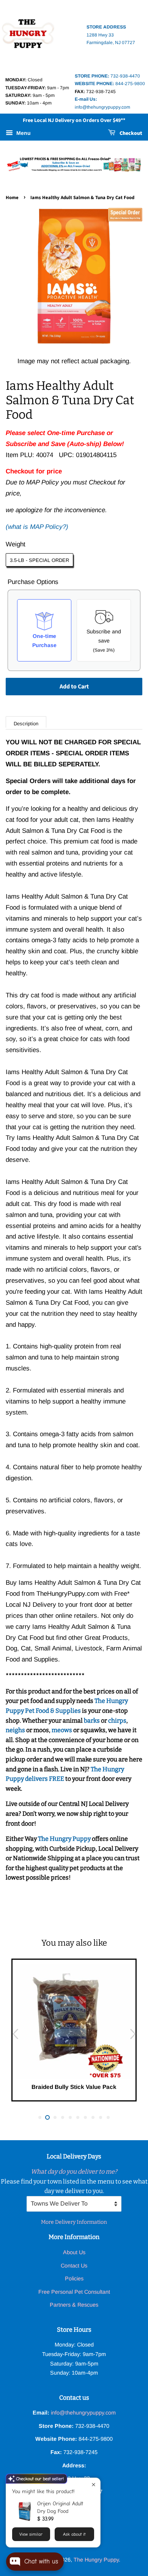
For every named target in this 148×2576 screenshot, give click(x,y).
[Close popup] (94, 2485)
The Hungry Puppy (65, 1839)
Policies (74, 2279)
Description (26, 724)
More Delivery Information (74, 2222)
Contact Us (74, 2266)
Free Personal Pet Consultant (74, 2292)
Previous (15, 2034)
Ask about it (74, 2534)
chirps (117, 1721)
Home (12, 198)
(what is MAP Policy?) (37, 527)
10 (108, 2117)
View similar (31, 2534)
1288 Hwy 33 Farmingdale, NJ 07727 (111, 35)
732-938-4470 (107, 76)
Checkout (130, 133)
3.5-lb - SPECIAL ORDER (39, 560)
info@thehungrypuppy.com (83, 2413)
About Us (74, 2252)
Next (133, 2034)
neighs (15, 1730)
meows (62, 1730)
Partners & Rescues (74, 2305)
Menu (23, 133)
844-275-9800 (110, 84)
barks (92, 1721)
